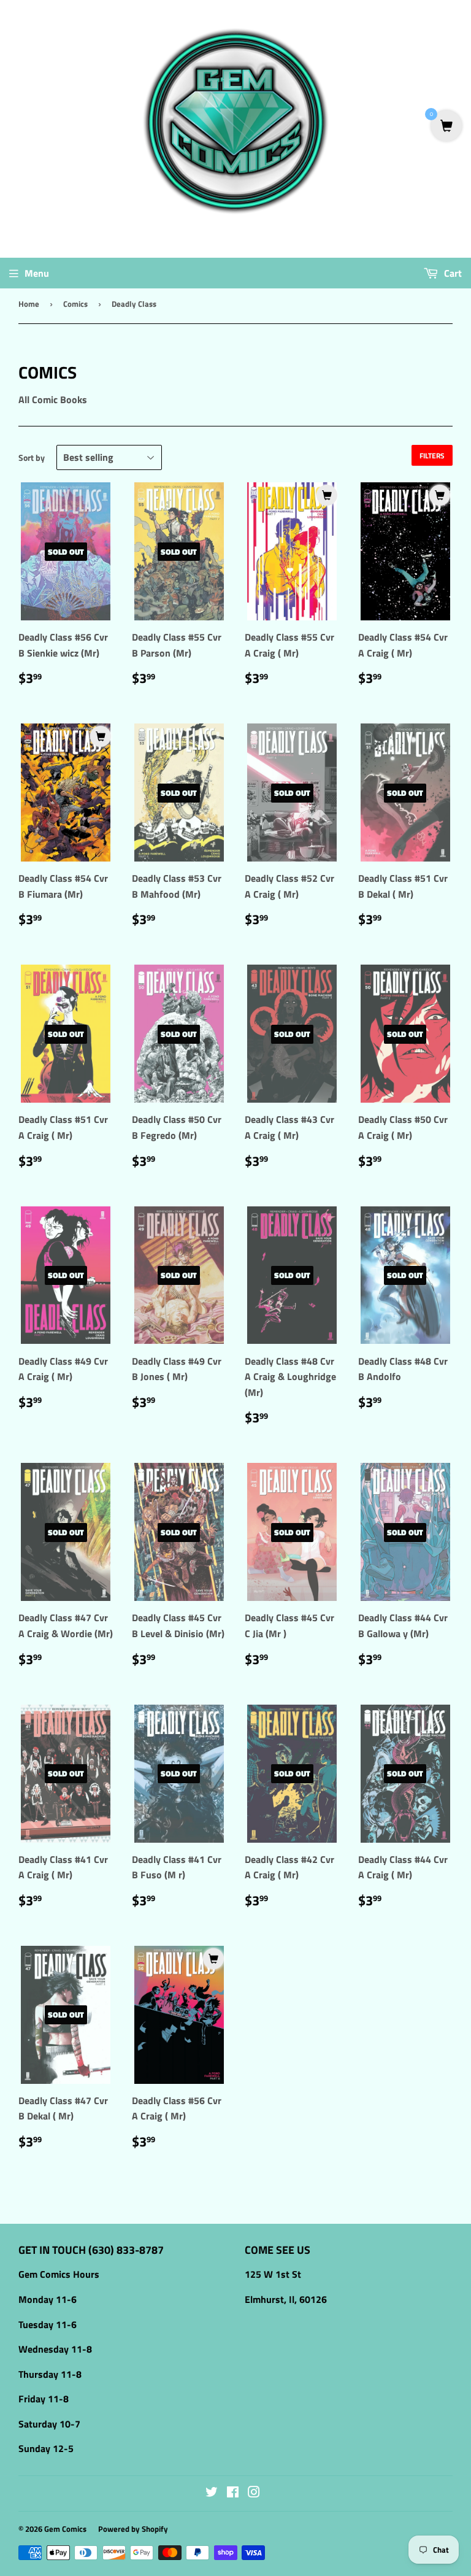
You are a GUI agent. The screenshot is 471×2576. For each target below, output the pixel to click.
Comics (75, 304)
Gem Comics (65, 2529)
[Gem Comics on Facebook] (233, 2493)
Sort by (32, 457)
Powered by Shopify (133, 2529)
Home (29, 304)
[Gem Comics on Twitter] (212, 2493)
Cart (452, 273)
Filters (432, 456)
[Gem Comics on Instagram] (254, 2493)
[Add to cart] (327, 495)
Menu (37, 273)
